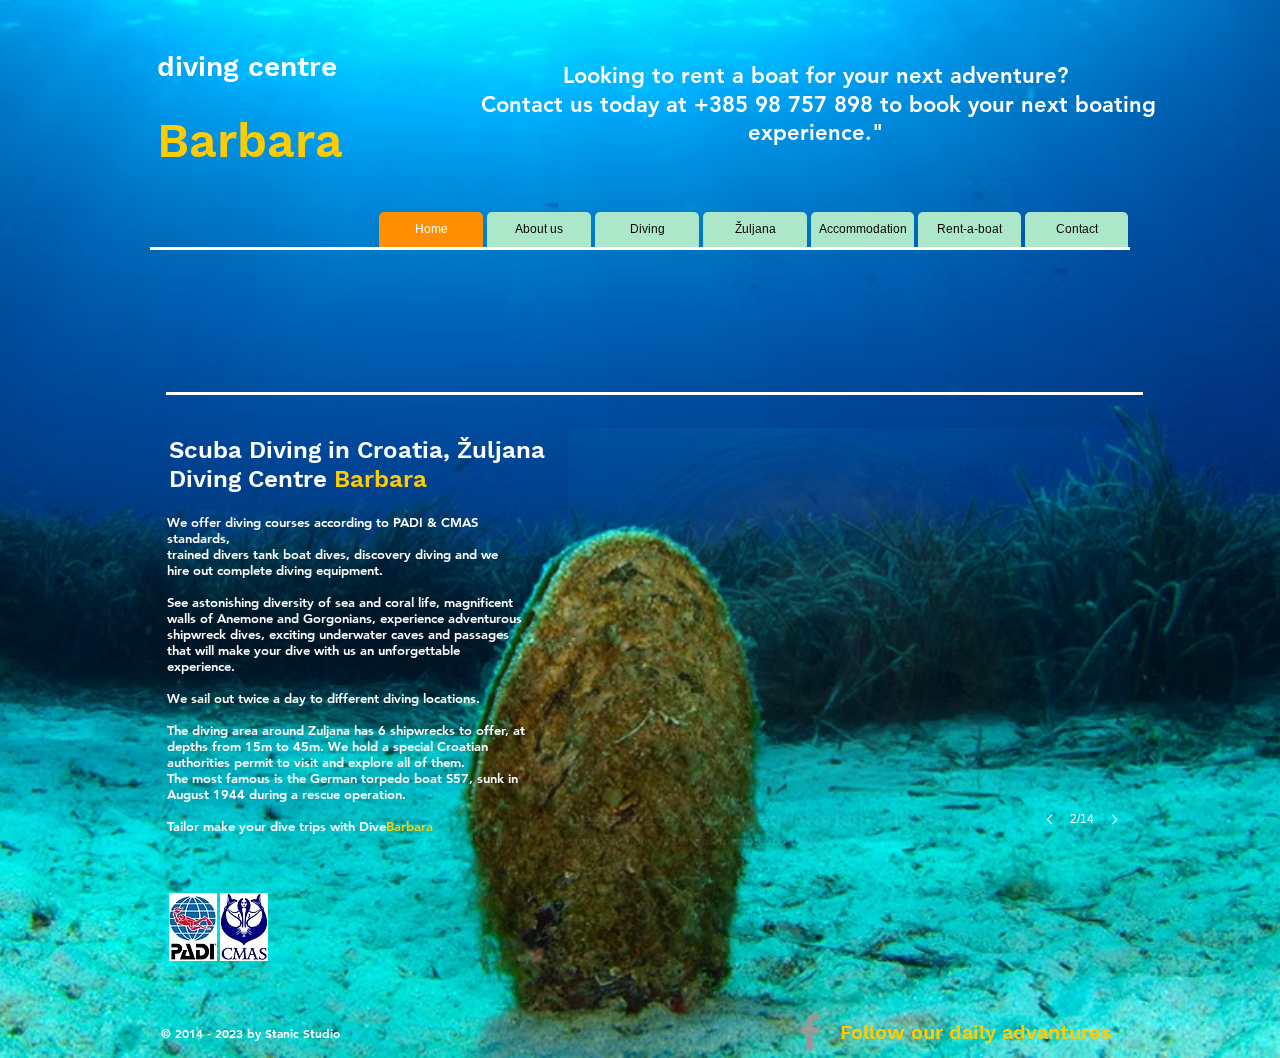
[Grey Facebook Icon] (810, 1032)
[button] (849, 647)
